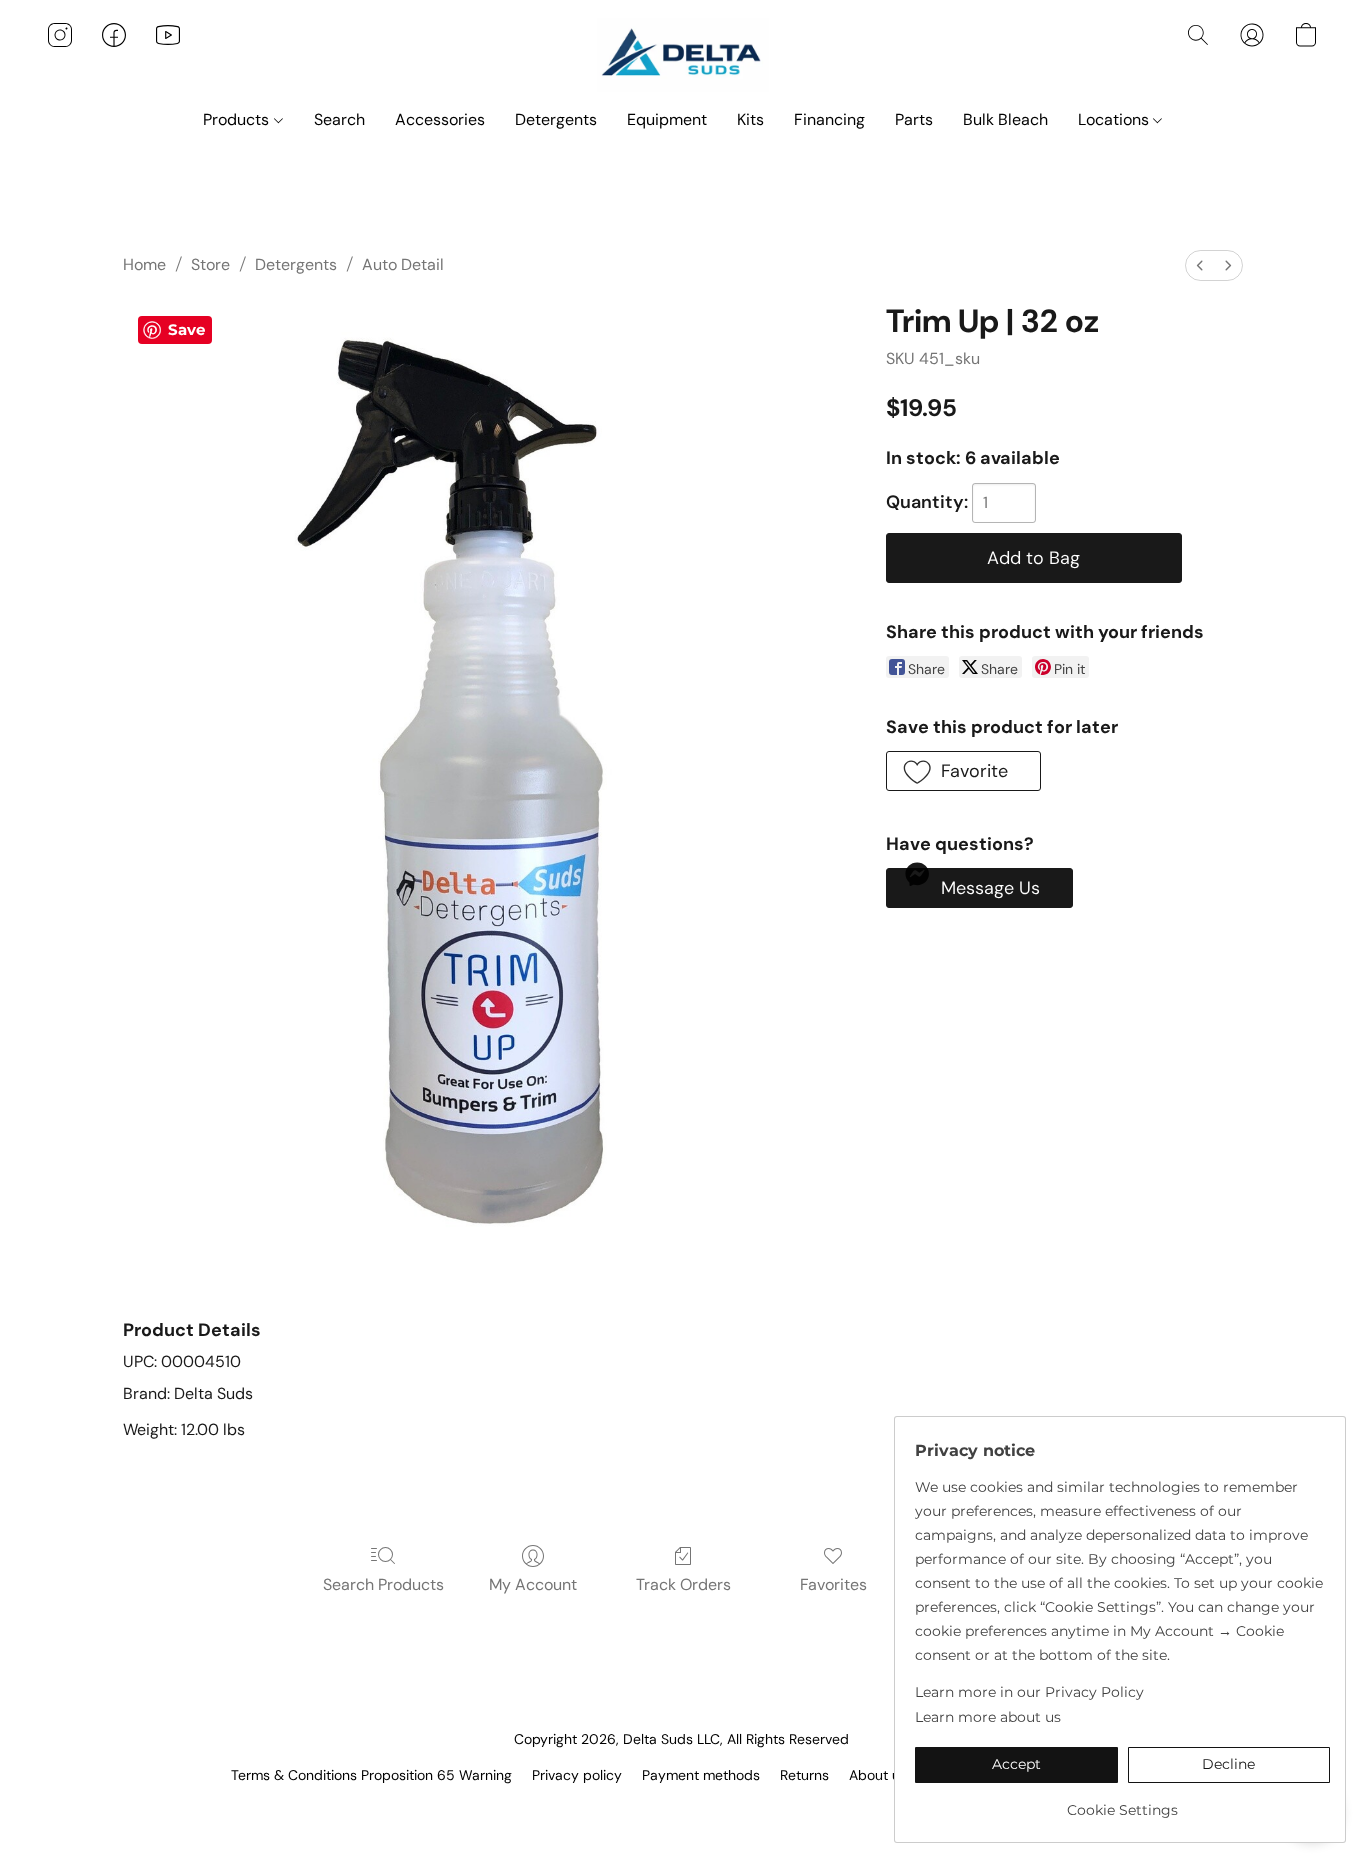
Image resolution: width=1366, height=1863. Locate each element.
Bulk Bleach (1005, 119)
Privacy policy (577, 1775)
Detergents (556, 119)
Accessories (440, 119)
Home (144, 264)
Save (186, 329)
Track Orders (683, 1584)
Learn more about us (988, 1717)
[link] (1122, 1802)
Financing (829, 119)
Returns (804, 1775)
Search (339, 119)
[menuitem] (1200, 265)
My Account (533, 1584)
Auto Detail (403, 264)
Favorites (833, 1584)
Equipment (667, 119)
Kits (750, 119)
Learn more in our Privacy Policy (1029, 1692)
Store (210, 264)
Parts (914, 119)
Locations (1115, 119)
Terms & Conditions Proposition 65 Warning (371, 1775)
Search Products (383, 1584)
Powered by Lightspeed (683, 1809)
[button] (683, 55)
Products (238, 119)
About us (878, 1775)
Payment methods (701, 1775)
